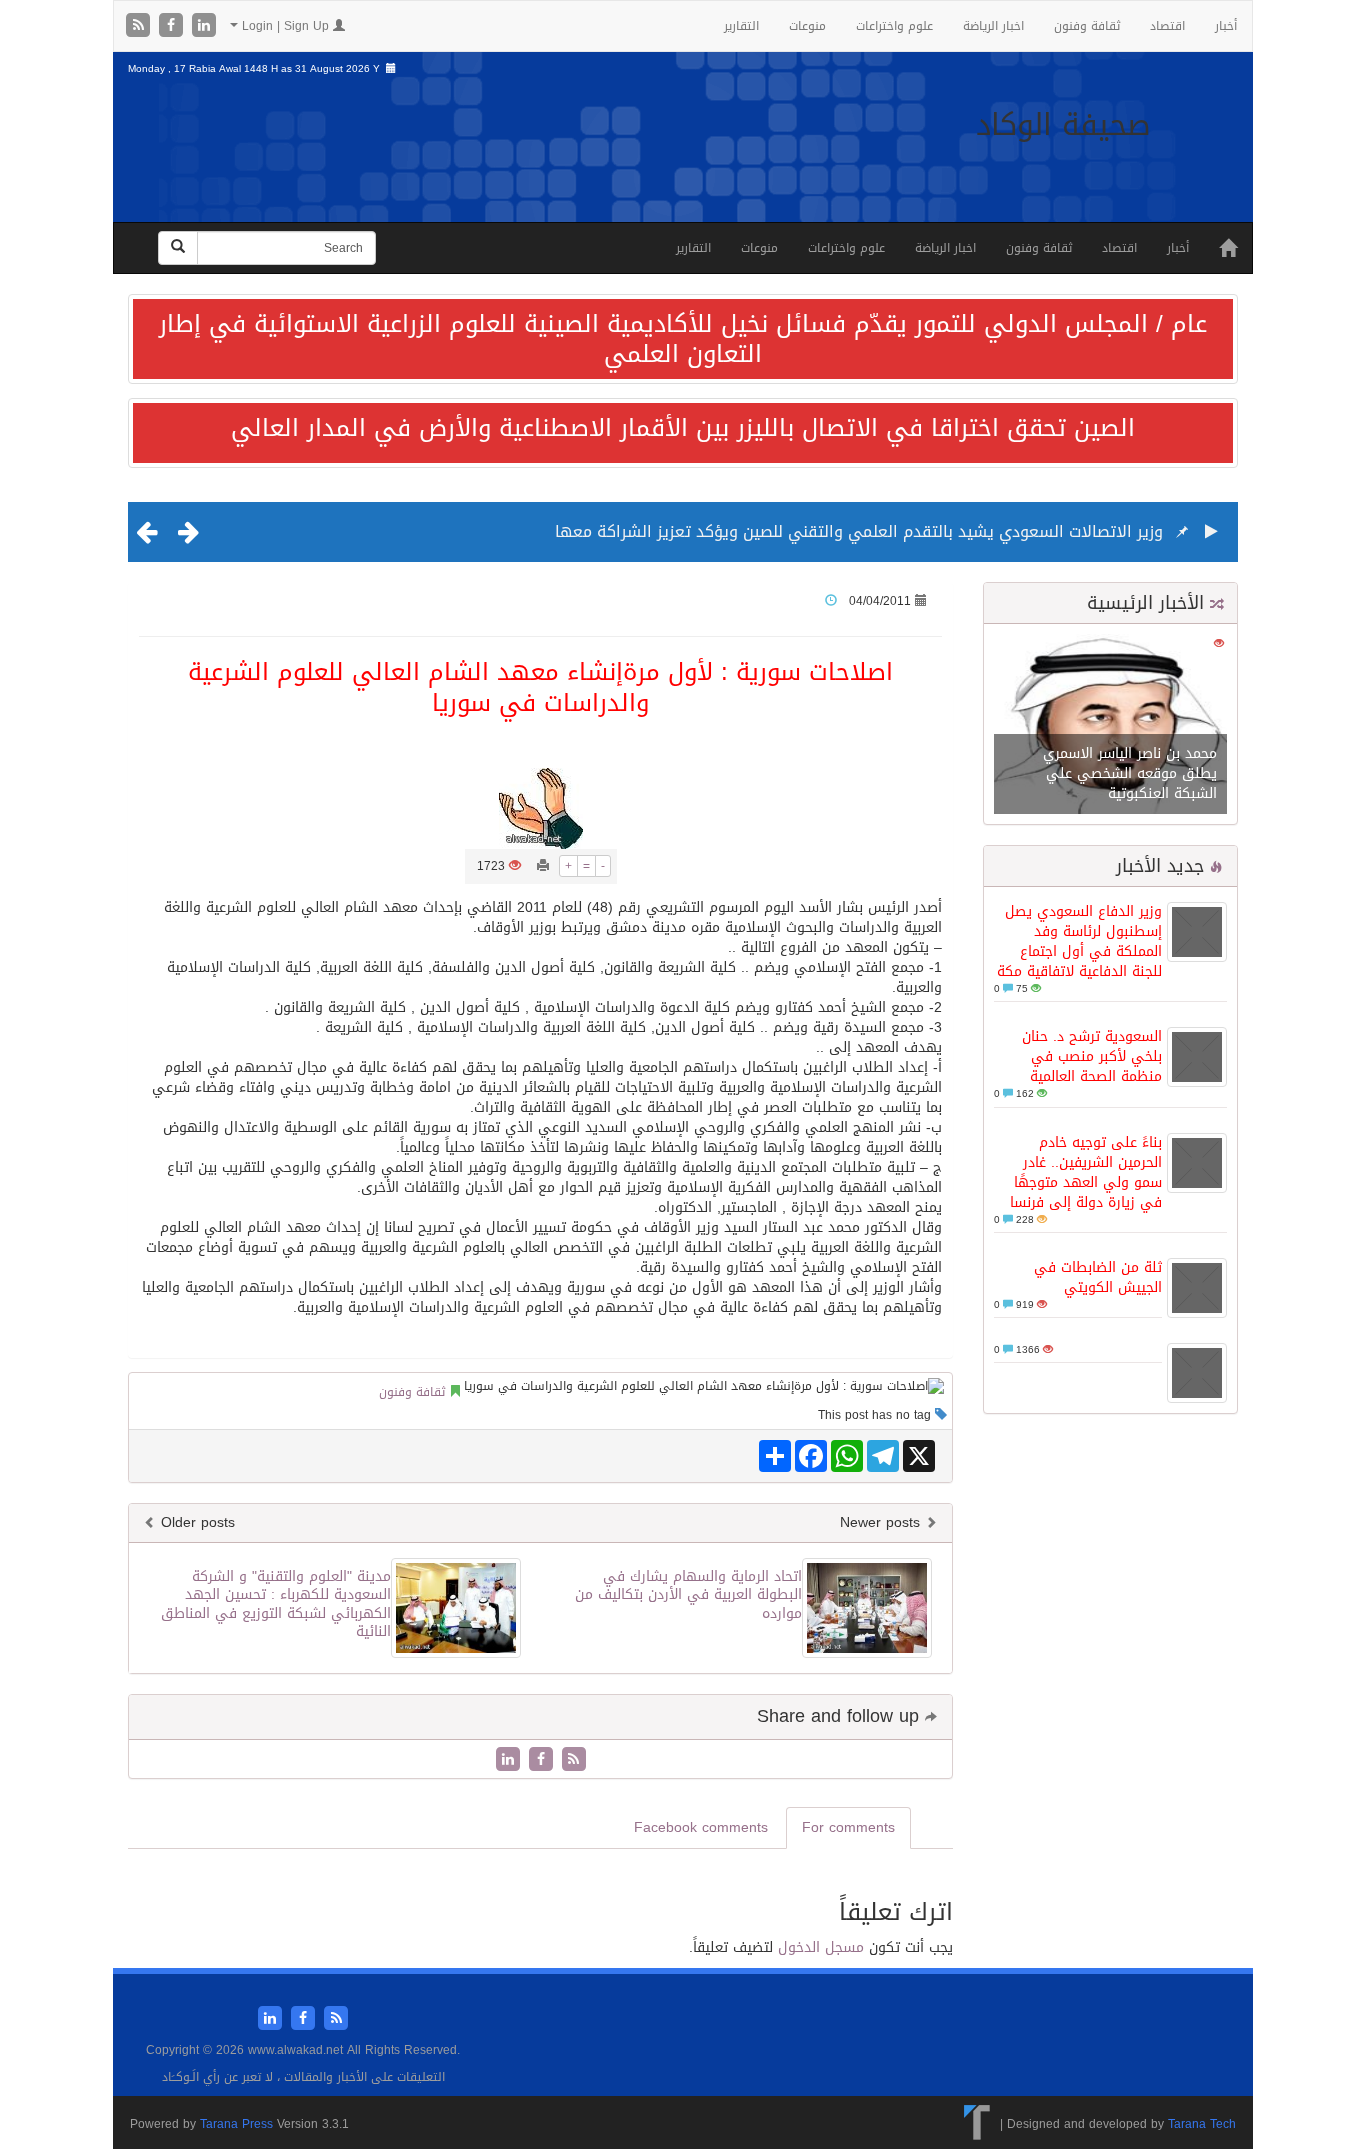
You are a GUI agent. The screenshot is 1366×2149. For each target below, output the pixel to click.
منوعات (807, 26)
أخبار (1226, 26)
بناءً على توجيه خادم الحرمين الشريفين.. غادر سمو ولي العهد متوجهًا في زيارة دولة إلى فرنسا (1086, 1172)
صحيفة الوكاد (1063, 125)
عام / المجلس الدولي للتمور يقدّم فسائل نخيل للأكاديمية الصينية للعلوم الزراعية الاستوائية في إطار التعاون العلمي (683, 339)
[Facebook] (173, 26)
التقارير (741, 26)
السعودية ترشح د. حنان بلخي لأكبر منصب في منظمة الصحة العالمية (1092, 1056)
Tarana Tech (1202, 2124)
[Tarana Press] (977, 2124)
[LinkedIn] (204, 26)
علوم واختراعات (894, 26)
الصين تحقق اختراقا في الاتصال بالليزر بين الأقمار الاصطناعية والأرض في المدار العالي (683, 428)
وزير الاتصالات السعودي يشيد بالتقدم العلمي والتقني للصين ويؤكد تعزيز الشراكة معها (859, 531)
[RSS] (140, 26)
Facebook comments (701, 1827)
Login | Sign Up (285, 26)
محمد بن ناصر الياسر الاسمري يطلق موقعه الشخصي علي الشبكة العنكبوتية (1130, 773)
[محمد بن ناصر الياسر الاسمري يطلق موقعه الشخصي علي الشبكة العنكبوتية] (1110, 725)
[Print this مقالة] (543, 866)
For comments (848, 1827)
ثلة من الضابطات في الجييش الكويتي (1098, 1277)
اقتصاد (1167, 26)
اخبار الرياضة (993, 26)
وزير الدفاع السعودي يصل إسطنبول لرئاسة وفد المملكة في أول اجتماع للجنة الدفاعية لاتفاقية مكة (1079, 941)
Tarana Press (236, 2124)
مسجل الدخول (821, 1947)
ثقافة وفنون (1087, 26)
